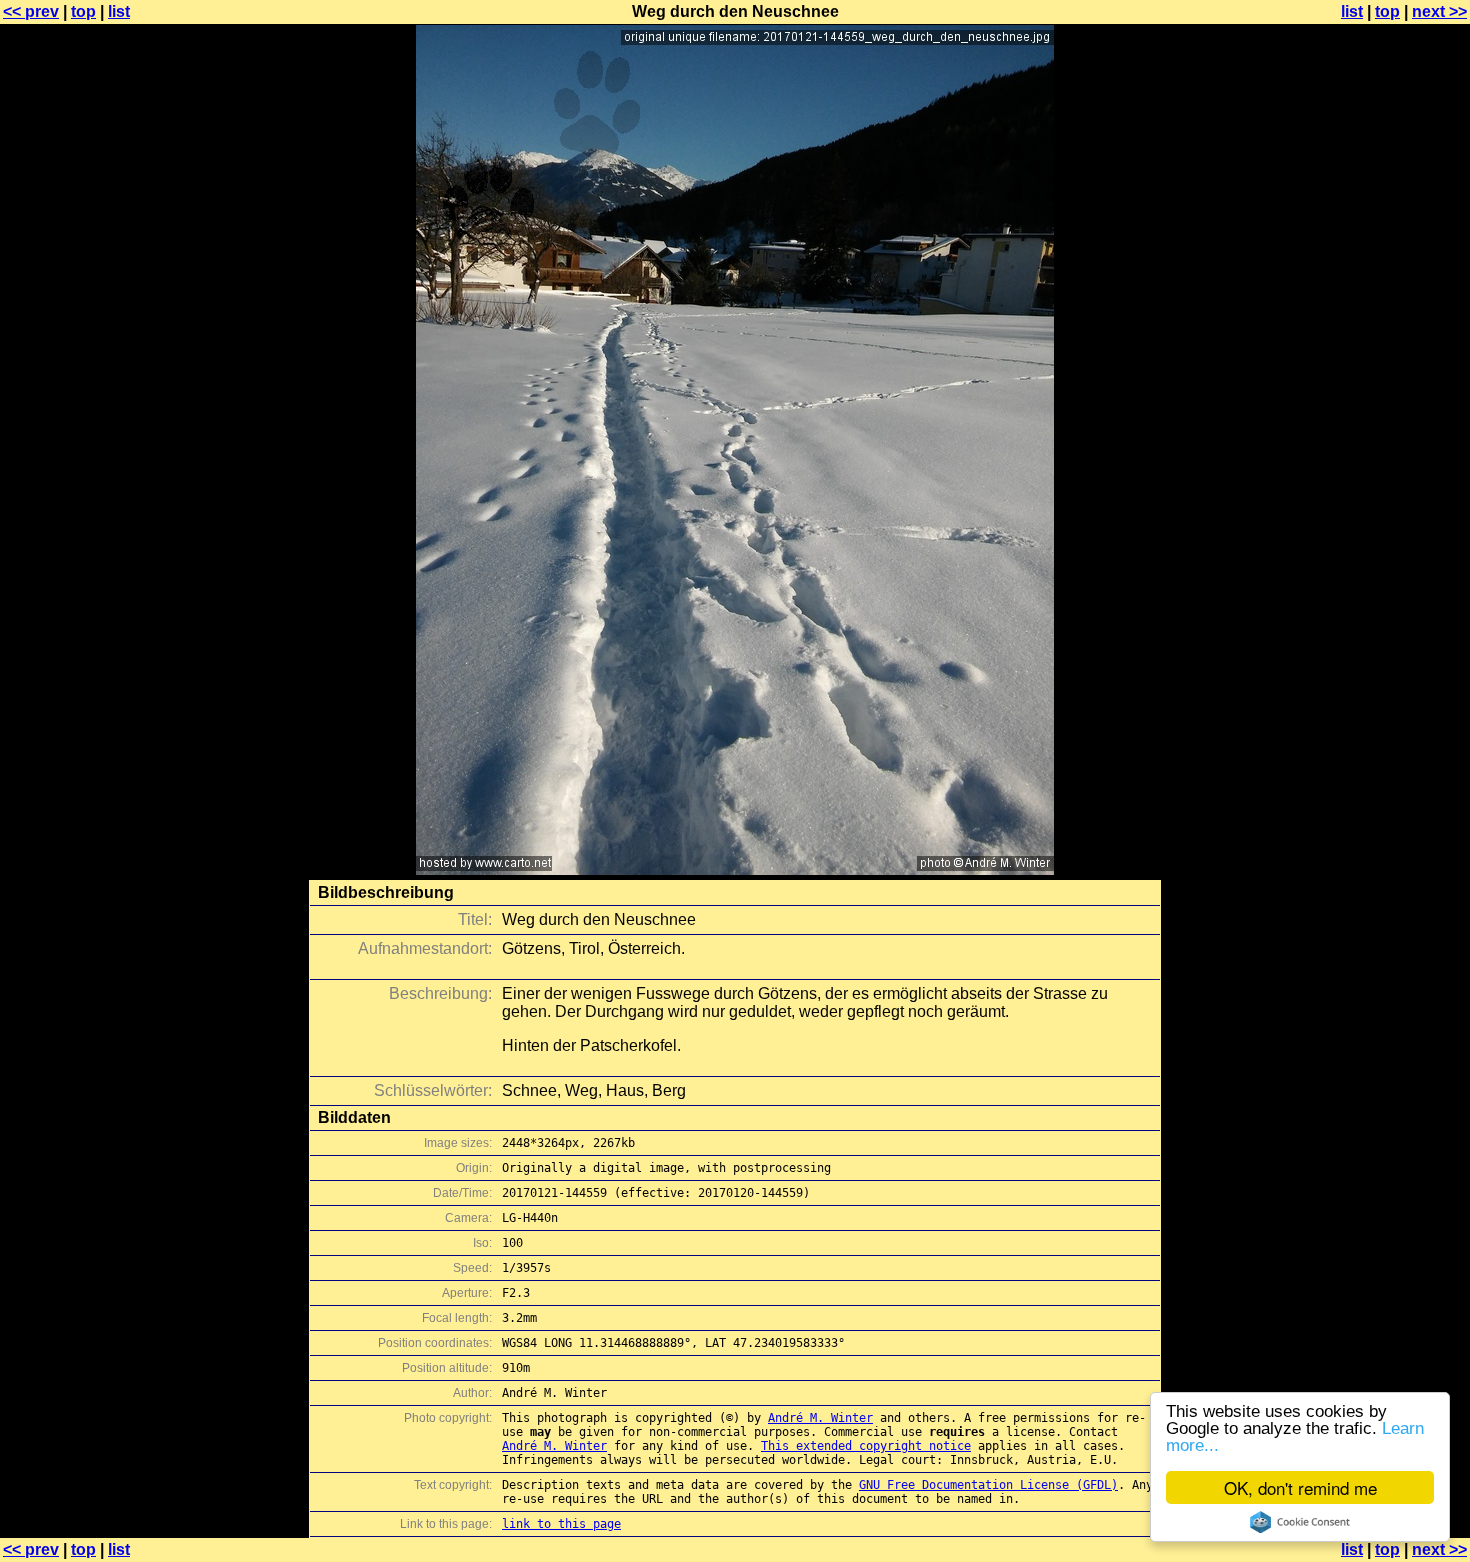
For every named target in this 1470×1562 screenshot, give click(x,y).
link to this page (561, 1524)
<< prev (31, 11)
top (83, 11)
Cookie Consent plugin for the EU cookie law (1300, 1522)
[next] (735, 869)
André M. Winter (820, 1418)
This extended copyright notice (866, 1446)
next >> (1439, 11)
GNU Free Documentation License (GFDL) (988, 1485)
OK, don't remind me (1300, 1487)
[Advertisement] (1389, 495)
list (119, 11)
